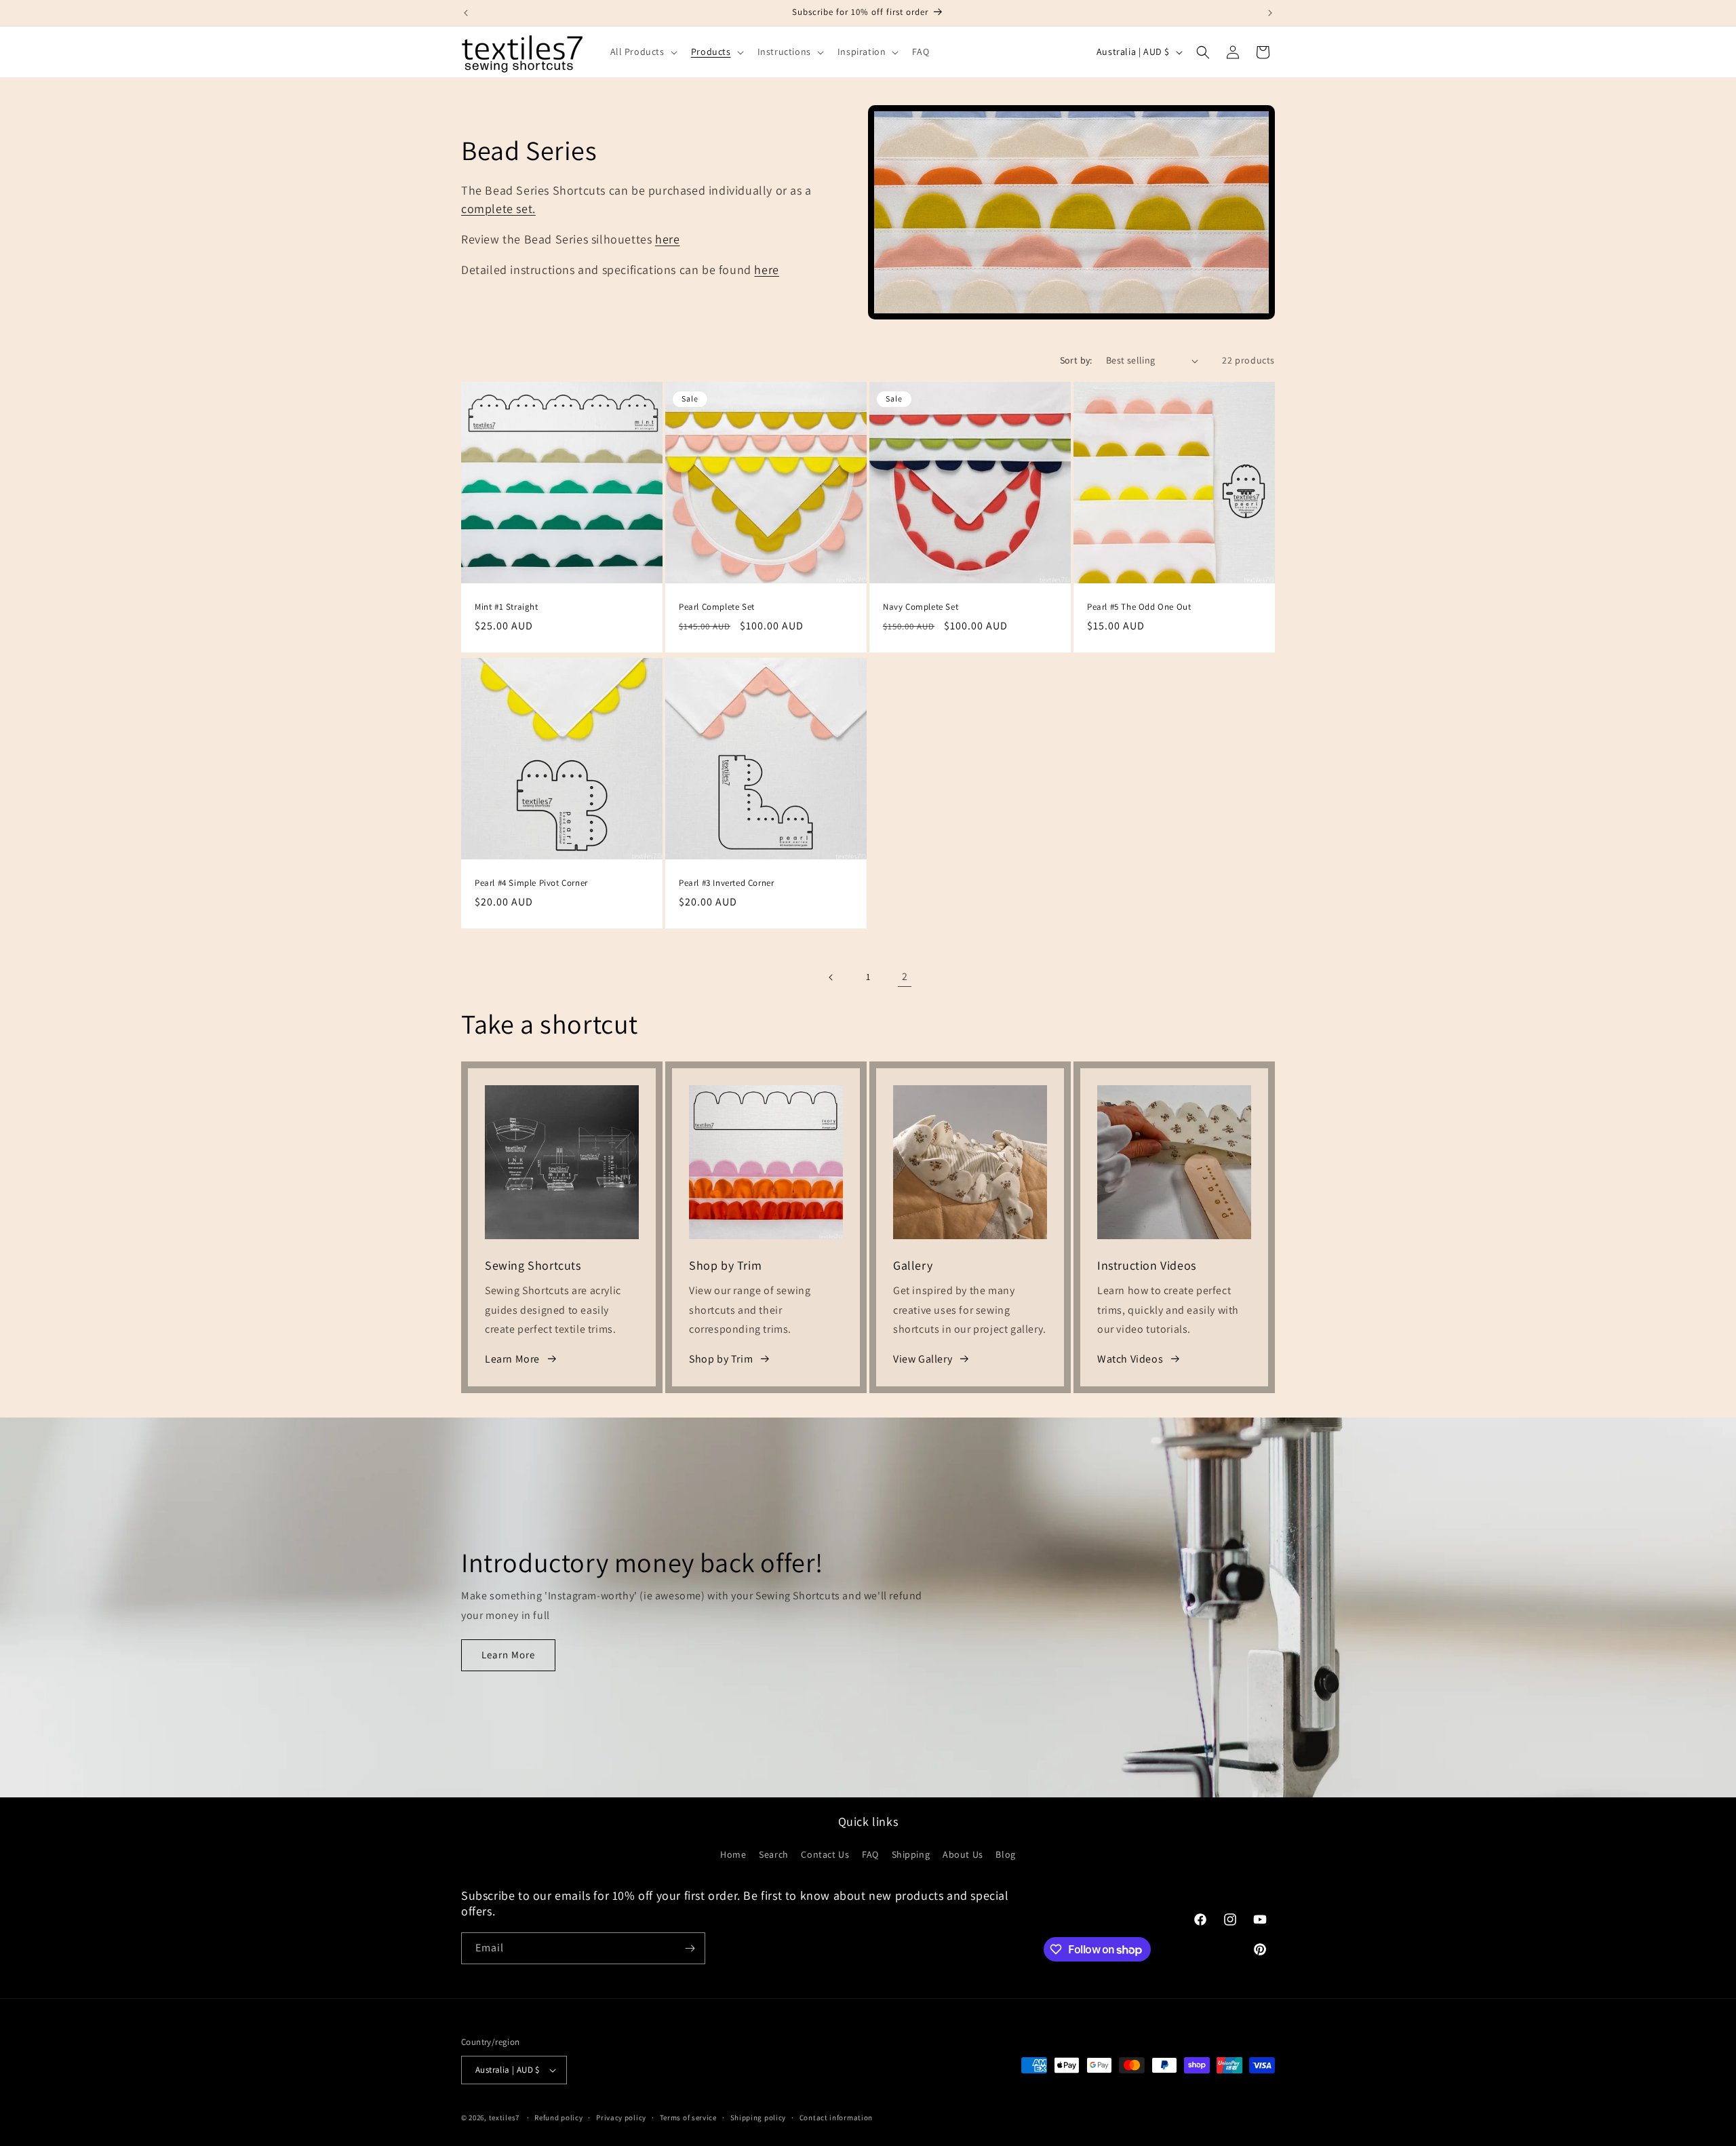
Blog (1005, 1854)
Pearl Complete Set (717, 607)
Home (733, 1854)
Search (774, 1854)
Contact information (836, 2118)
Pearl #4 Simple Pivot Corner (531, 883)
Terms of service (688, 2118)
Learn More (512, 1359)
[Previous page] (831, 977)
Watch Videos (1130, 1359)
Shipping (911, 1854)
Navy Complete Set (921, 607)
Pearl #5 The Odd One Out (1139, 607)
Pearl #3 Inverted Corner (726, 883)
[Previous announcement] (466, 13)
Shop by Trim (721, 1359)
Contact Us (825, 1854)
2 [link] (905, 976)
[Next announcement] (1270, 13)
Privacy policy (621, 2118)
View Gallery (923, 1359)
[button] (643, 52)
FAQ (870, 1854)
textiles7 (504, 2118)
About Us (963, 1854)
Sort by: (1076, 360)
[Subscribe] (690, 1948)
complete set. (498, 209)
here (667, 239)
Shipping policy (758, 2118)
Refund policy (558, 2118)
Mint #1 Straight (507, 607)
